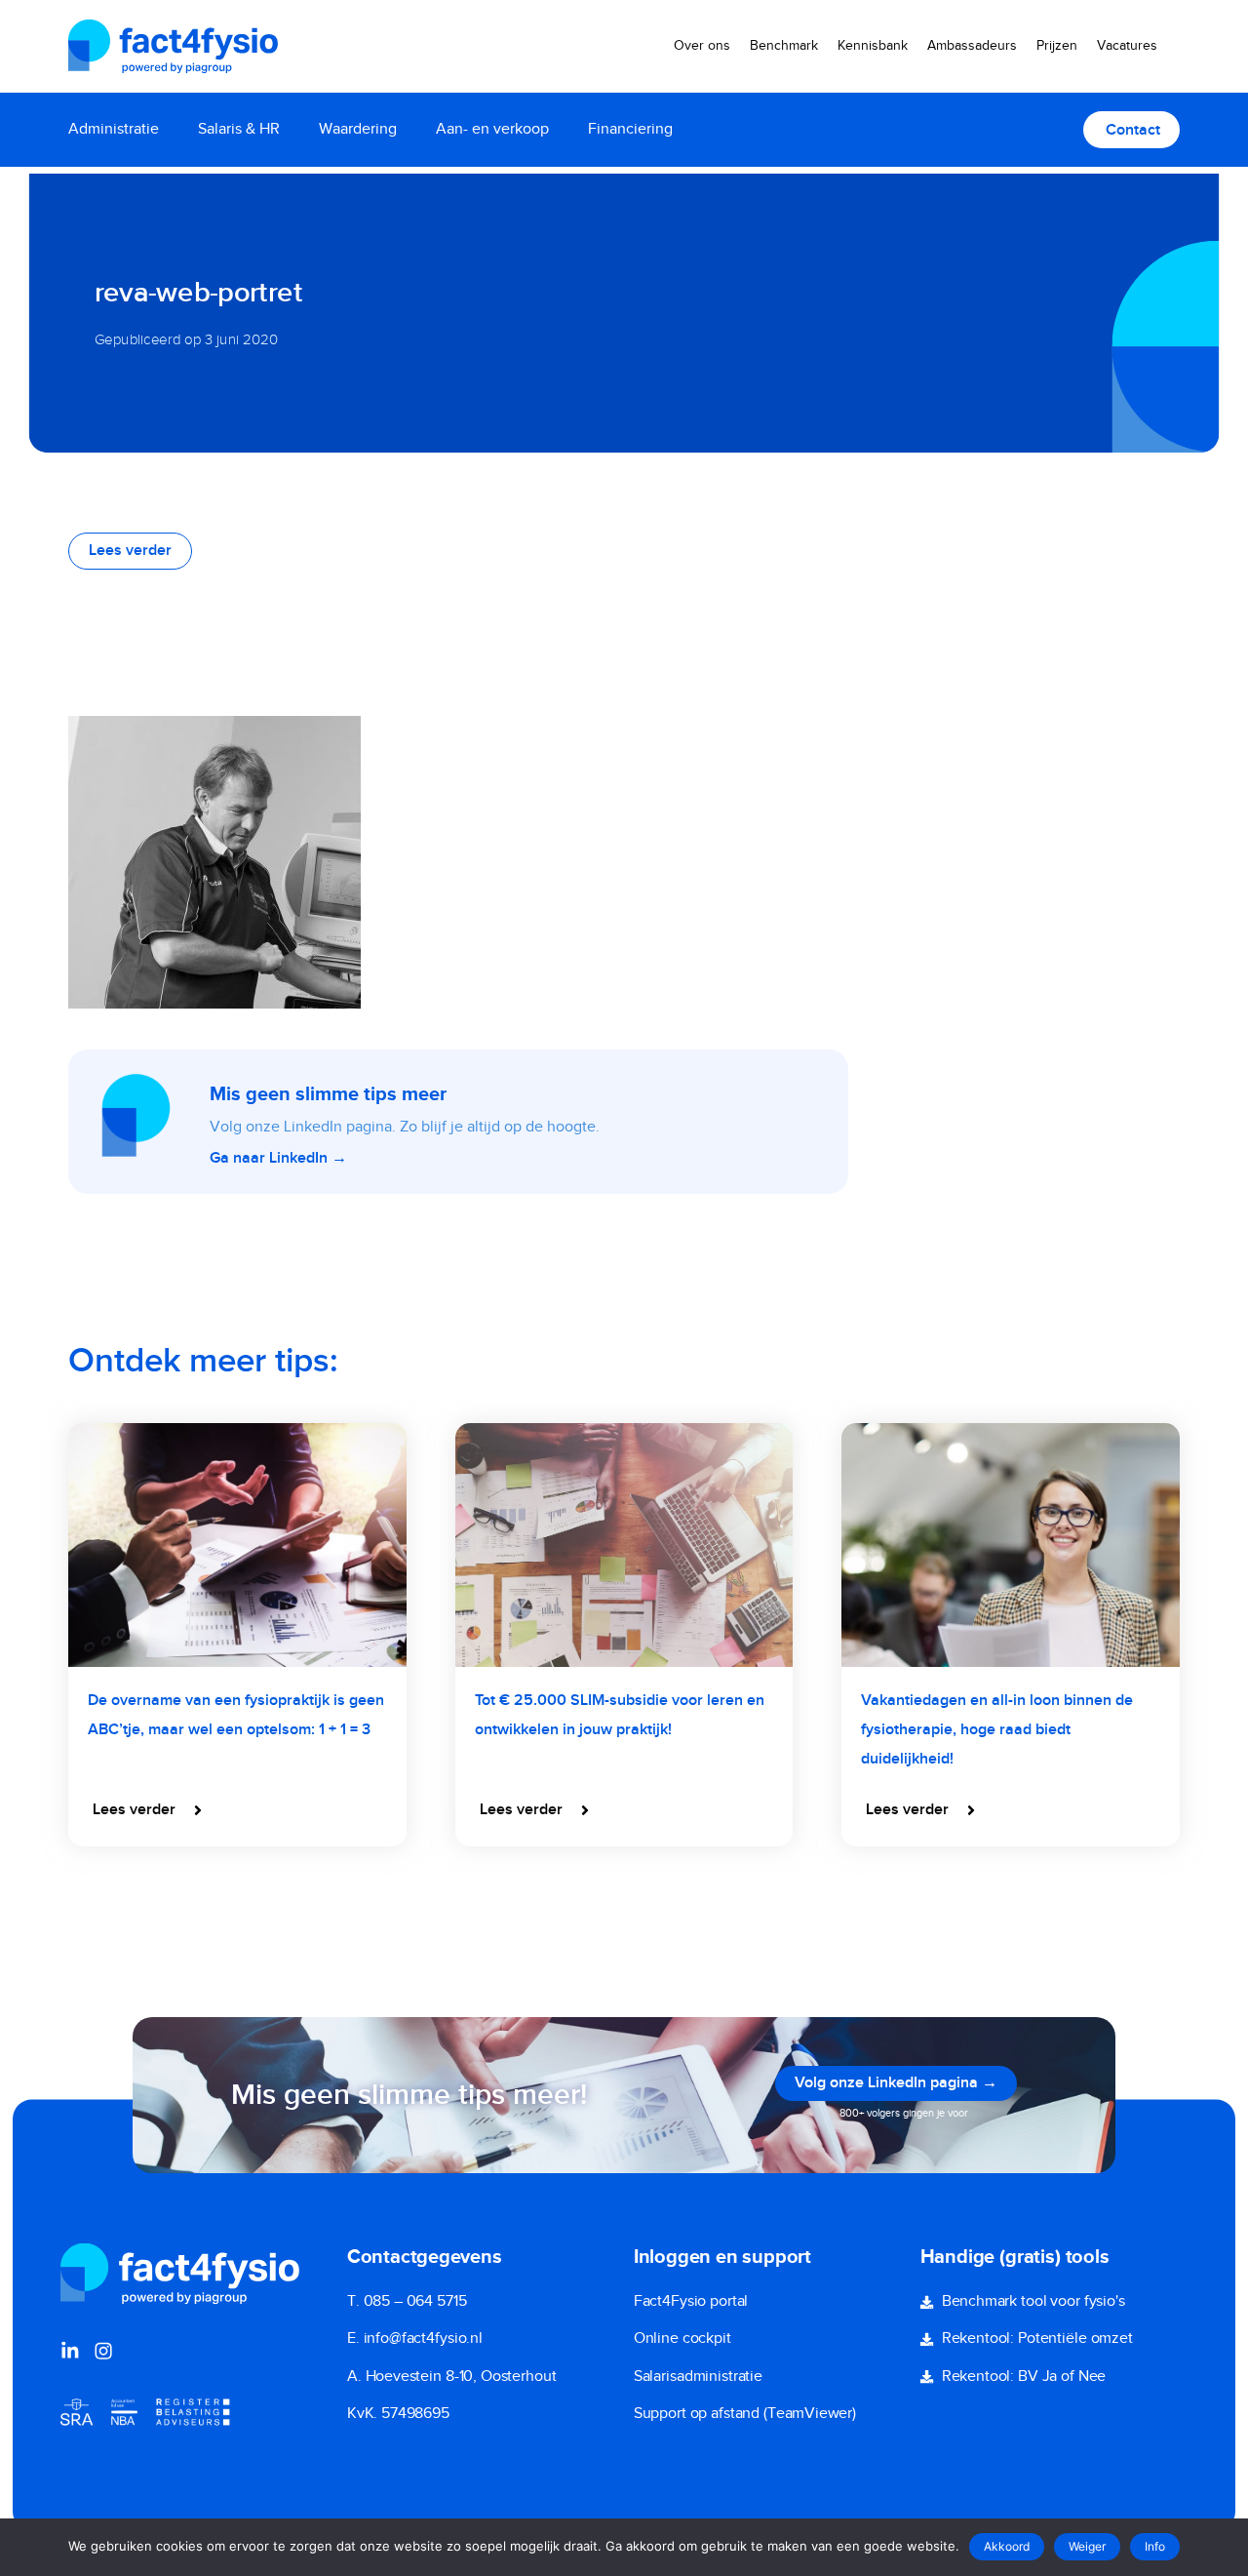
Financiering (630, 129)
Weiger (1087, 2546)
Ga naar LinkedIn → (278, 1159)
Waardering (358, 129)
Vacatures (1127, 46)
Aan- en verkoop (492, 129)
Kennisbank (873, 46)
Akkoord (1007, 2546)
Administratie (114, 129)
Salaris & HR (239, 129)
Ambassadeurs (972, 46)
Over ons (702, 46)
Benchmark (784, 46)
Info (1155, 2546)
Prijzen (1057, 46)
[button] (149, 1810)
